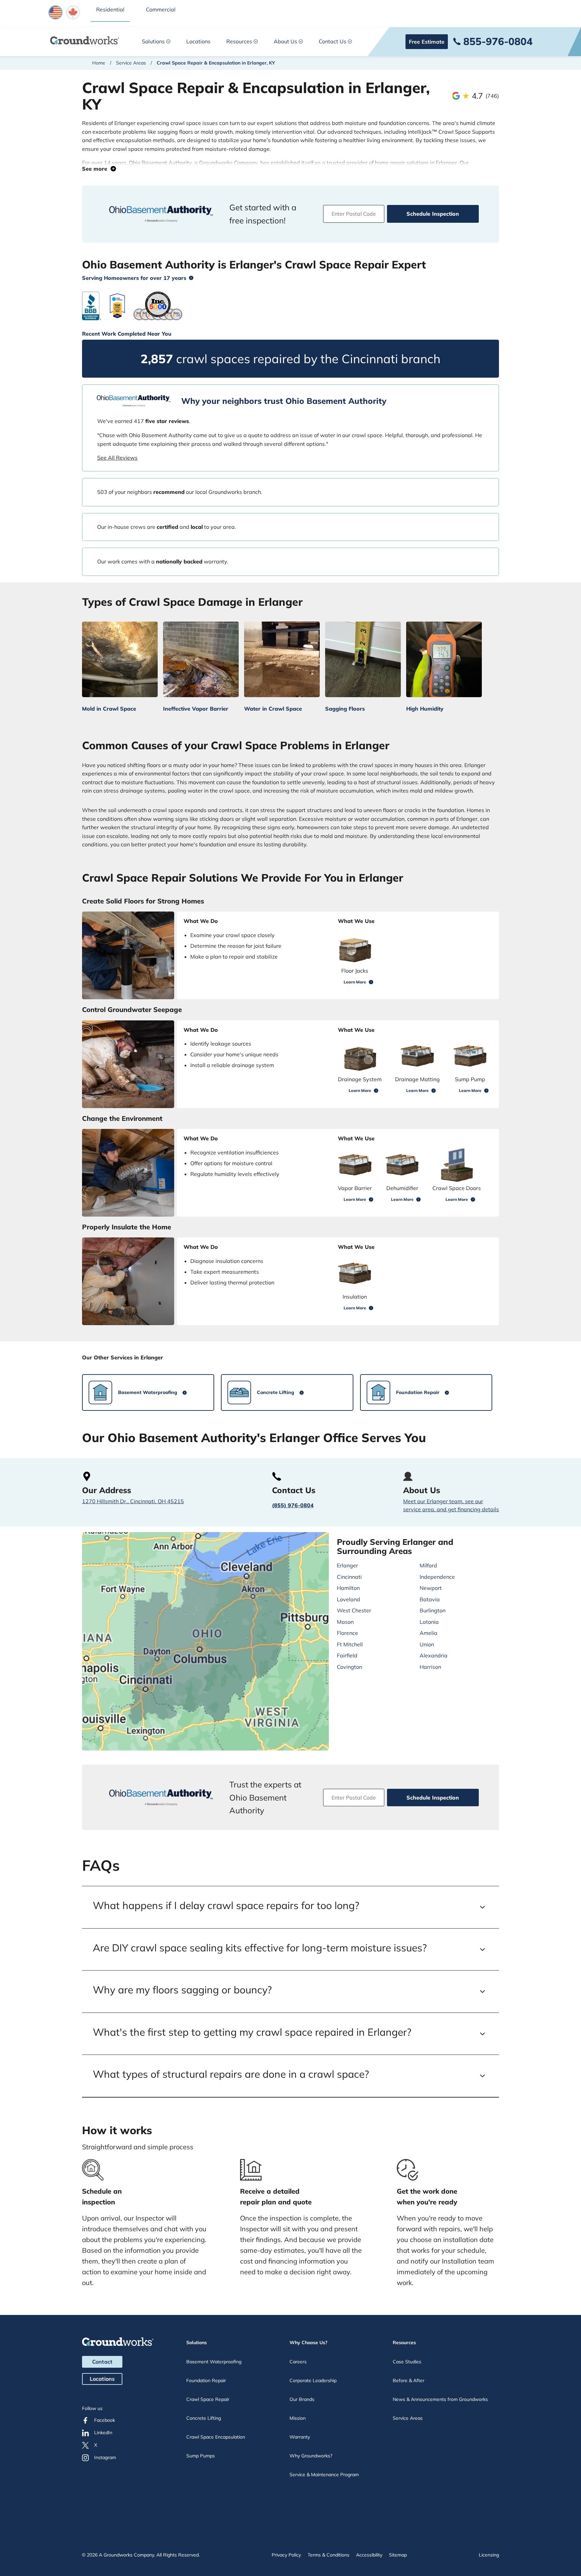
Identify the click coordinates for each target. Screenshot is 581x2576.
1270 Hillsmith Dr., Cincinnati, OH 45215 (133, 1501)
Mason (345, 1622)
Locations (198, 41)
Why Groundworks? (311, 2456)
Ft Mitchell (350, 1644)
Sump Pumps (201, 2456)
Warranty (300, 2437)
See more (96, 169)
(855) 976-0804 (293, 1505)
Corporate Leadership (313, 2380)
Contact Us (333, 41)
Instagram (105, 2457)
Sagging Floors (345, 709)
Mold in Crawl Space (109, 709)
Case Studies (407, 2362)
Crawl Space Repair (208, 2399)
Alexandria (434, 1655)
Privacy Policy (286, 2555)
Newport (431, 1588)
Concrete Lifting (204, 2418)
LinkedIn (103, 2433)
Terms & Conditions (328, 2555)
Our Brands (302, 2399)
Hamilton (348, 1588)
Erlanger (347, 1565)
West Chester (354, 1610)
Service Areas (131, 63)
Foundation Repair (206, 2380)
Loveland (348, 1599)
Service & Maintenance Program (324, 2475)
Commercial (161, 9)
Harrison (430, 1667)
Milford (428, 1565)
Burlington (433, 1610)
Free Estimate (427, 42)
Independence (437, 1577)
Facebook (105, 2420)
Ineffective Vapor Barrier (196, 709)
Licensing (489, 2555)
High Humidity (425, 709)
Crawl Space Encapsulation (216, 2437)
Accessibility (369, 2555)
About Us (285, 41)
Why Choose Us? (308, 2342)
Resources (239, 41)
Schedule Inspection (433, 214)
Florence (347, 1633)
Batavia (430, 1599)
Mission (298, 2418)
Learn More (355, 982)
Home (99, 63)
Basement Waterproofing (214, 2362)
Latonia (429, 1622)
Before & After (409, 2380)
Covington (350, 1667)
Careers (298, 2362)
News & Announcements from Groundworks (440, 2399)
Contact (102, 2362)
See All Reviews (117, 458)
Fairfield (347, 1655)
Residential (110, 9)
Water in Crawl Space (273, 709)
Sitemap (398, 2555)
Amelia (429, 1633)
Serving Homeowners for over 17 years (134, 278)
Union (427, 1644)
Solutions (153, 41)
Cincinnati (349, 1577)
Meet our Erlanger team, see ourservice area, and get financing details (451, 1505)
